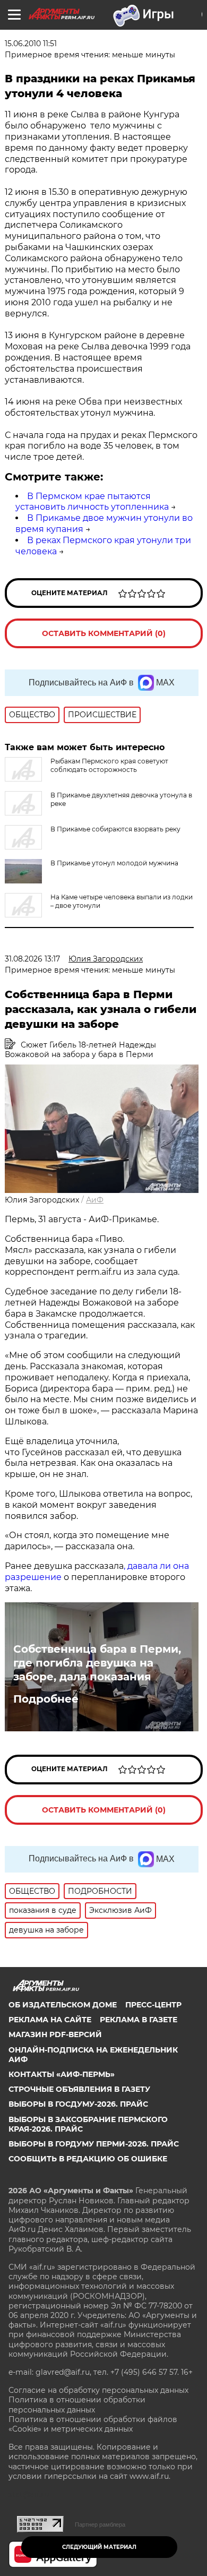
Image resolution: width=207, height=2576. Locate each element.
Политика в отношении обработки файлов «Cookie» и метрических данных (93, 2424)
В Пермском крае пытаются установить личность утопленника (92, 502)
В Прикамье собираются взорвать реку (115, 829)
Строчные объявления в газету (79, 2089)
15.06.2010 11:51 (31, 44)
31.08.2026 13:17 (32, 959)
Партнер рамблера (100, 2525)
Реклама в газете (139, 2020)
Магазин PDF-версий (55, 2034)
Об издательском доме (63, 2005)
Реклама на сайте (50, 2020)
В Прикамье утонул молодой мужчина (114, 863)
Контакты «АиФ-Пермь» (62, 2074)
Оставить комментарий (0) (104, 633)
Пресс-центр (153, 2005)
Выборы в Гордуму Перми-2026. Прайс (94, 2144)
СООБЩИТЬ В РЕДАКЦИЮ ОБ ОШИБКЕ (88, 2159)
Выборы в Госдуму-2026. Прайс (78, 2104)
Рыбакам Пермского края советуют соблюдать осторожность (109, 765)
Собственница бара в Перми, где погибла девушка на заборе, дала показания (97, 1663)
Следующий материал (99, 2547)
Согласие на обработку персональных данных (98, 2390)
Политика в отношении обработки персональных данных (77, 2405)
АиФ (95, 1200)
